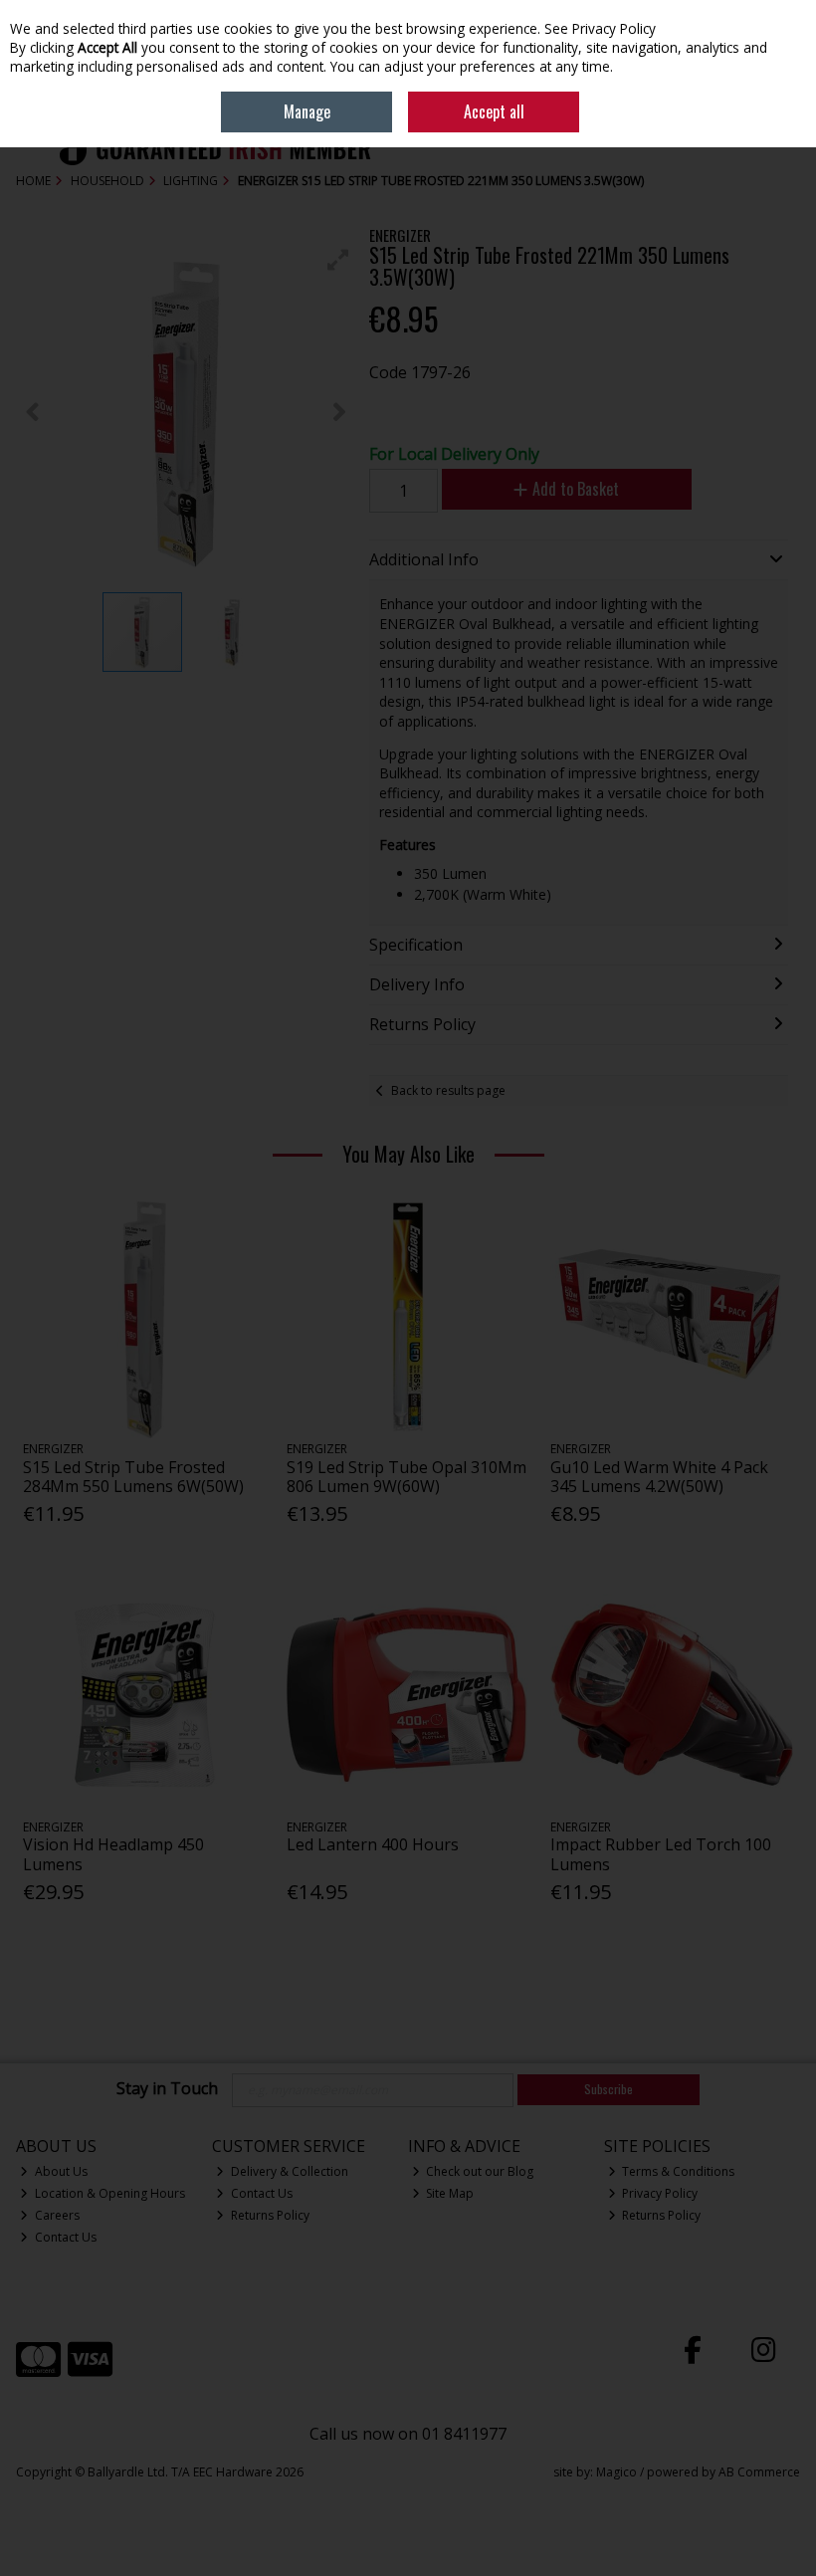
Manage (307, 111)
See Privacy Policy (600, 28)
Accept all (494, 111)
